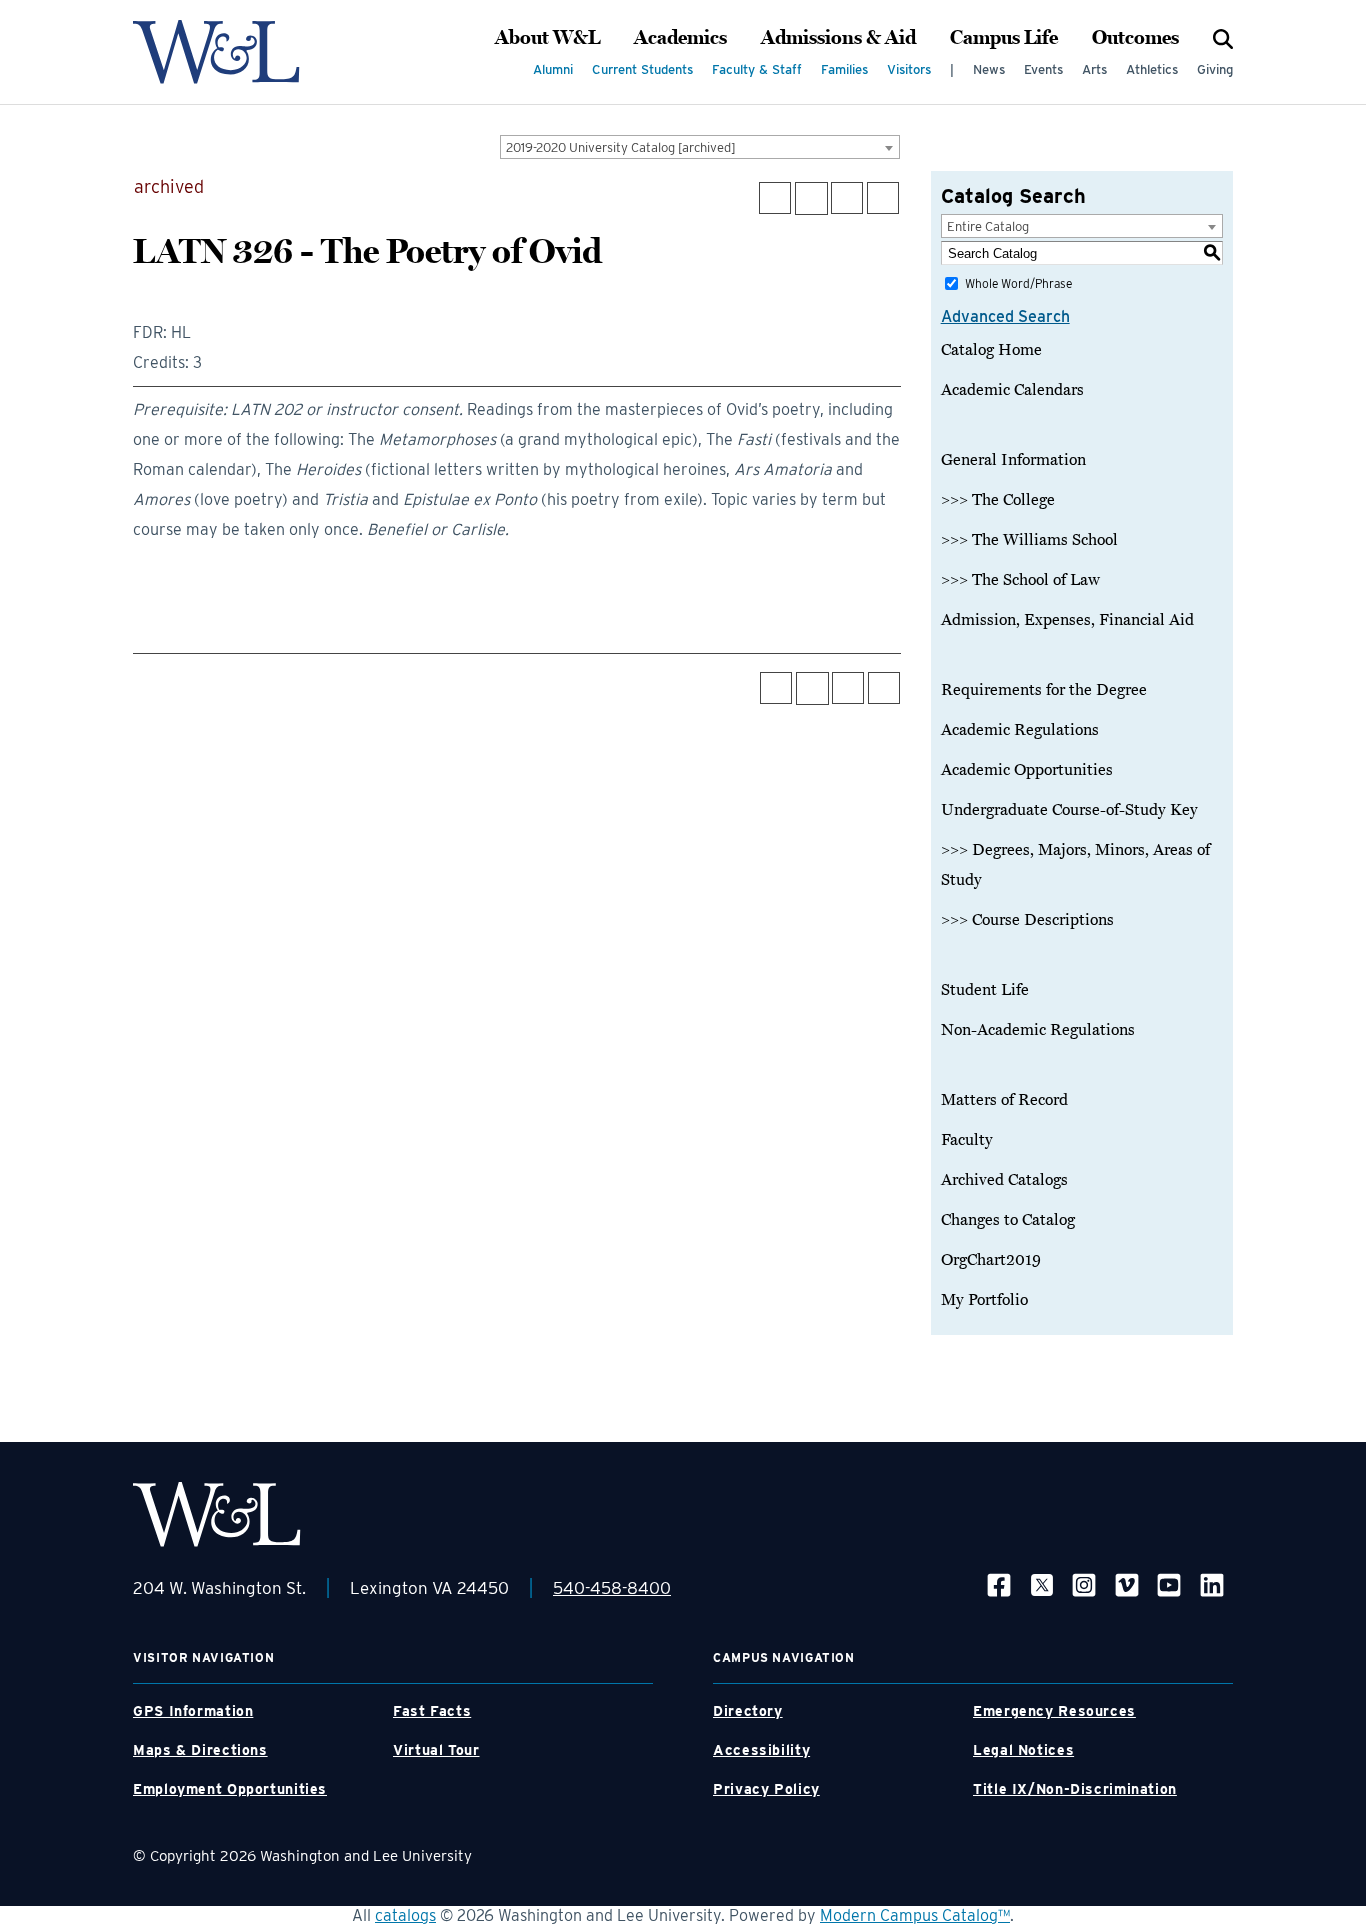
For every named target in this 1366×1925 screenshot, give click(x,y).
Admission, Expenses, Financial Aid (1067, 620)
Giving (1215, 69)
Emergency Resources (1054, 1711)
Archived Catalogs (1004, 1180)
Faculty (967, 1140)
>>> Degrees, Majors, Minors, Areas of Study (1075, 865)
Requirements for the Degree (1044, 690)
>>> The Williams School (1029, 540)
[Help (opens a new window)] (883, 198)
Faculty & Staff (757, 69)
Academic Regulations (1020, 730)
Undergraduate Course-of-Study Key (1069, 810)
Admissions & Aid (838, 38)
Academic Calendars (1012, 390)
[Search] (1223, 38)
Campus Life (1004, 38)
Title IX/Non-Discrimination (1075, 1789)
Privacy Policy (766, 1789)
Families (844, 69)
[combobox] (700, 147)
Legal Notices (1023, 1750)
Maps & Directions (200, 1750)
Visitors (909, 69)
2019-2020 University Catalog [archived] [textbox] (621, 147)
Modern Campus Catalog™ (915, 1915)
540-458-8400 (612, 1588)
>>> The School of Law (1020, 580)
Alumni (553, 69)
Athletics (1152, 69)
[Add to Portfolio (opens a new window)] (775, 198)
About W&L (547, 38)
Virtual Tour (436, 1750)
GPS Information (193, 1711)
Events (1043, 69)
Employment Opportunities (230, 1789)
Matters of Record (1004, 1100)
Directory (748, 1711)
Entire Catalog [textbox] (988, 226)
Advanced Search (1005, 316)
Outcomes (1135, 38)
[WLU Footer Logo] (217, 1514)
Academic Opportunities (1027, 770)
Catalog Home (991, 350)
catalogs (405, 1915)
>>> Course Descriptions (1027, 920)
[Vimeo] (1127, 1584)
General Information (1013, 460)
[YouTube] (1169, 1584)
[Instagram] (1084, 1584)
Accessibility (761, 1750)
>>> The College (998, 500)
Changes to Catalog (1008, 1220)
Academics (680, 38)
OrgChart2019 (991, 1260)
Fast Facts (432, 1711)
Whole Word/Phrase (1018, 283)
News (989, 69)
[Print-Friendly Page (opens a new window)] (847, 198)
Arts (1094, 69)
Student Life (985, 990)
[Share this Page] (811, 198)
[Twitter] (1042, 1584)
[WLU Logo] (216, 52)
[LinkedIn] (1212, 1584)
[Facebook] (999, 1584)
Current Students (642, 69)
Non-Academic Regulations (1038, 1030)
